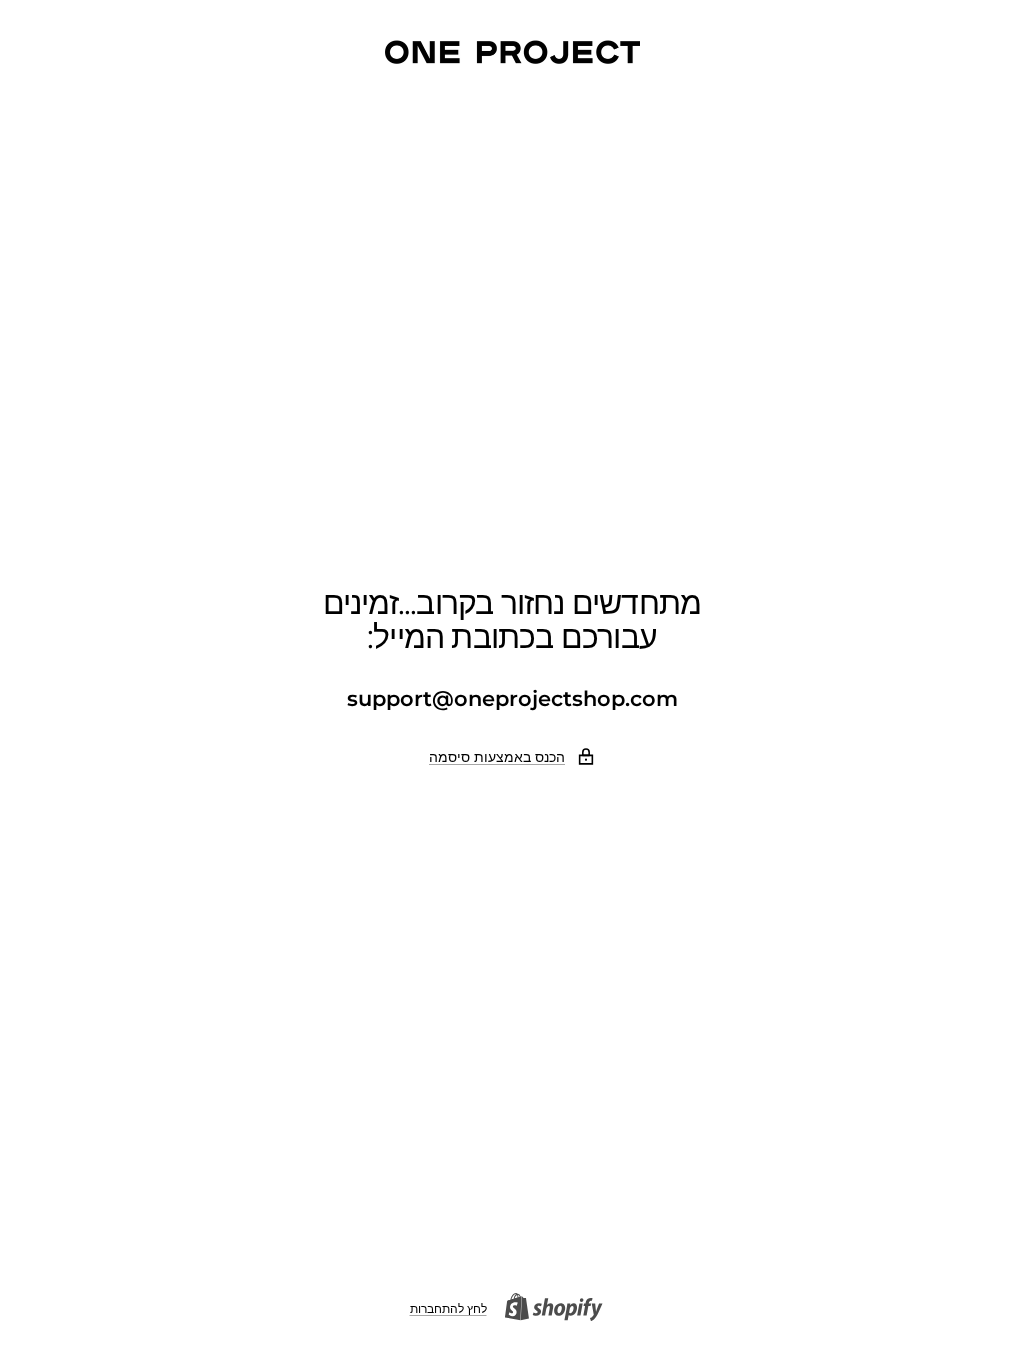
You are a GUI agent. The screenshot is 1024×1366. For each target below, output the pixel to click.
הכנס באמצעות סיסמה (497, 757)
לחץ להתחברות (448, 1308)
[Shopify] (560, 1309)
